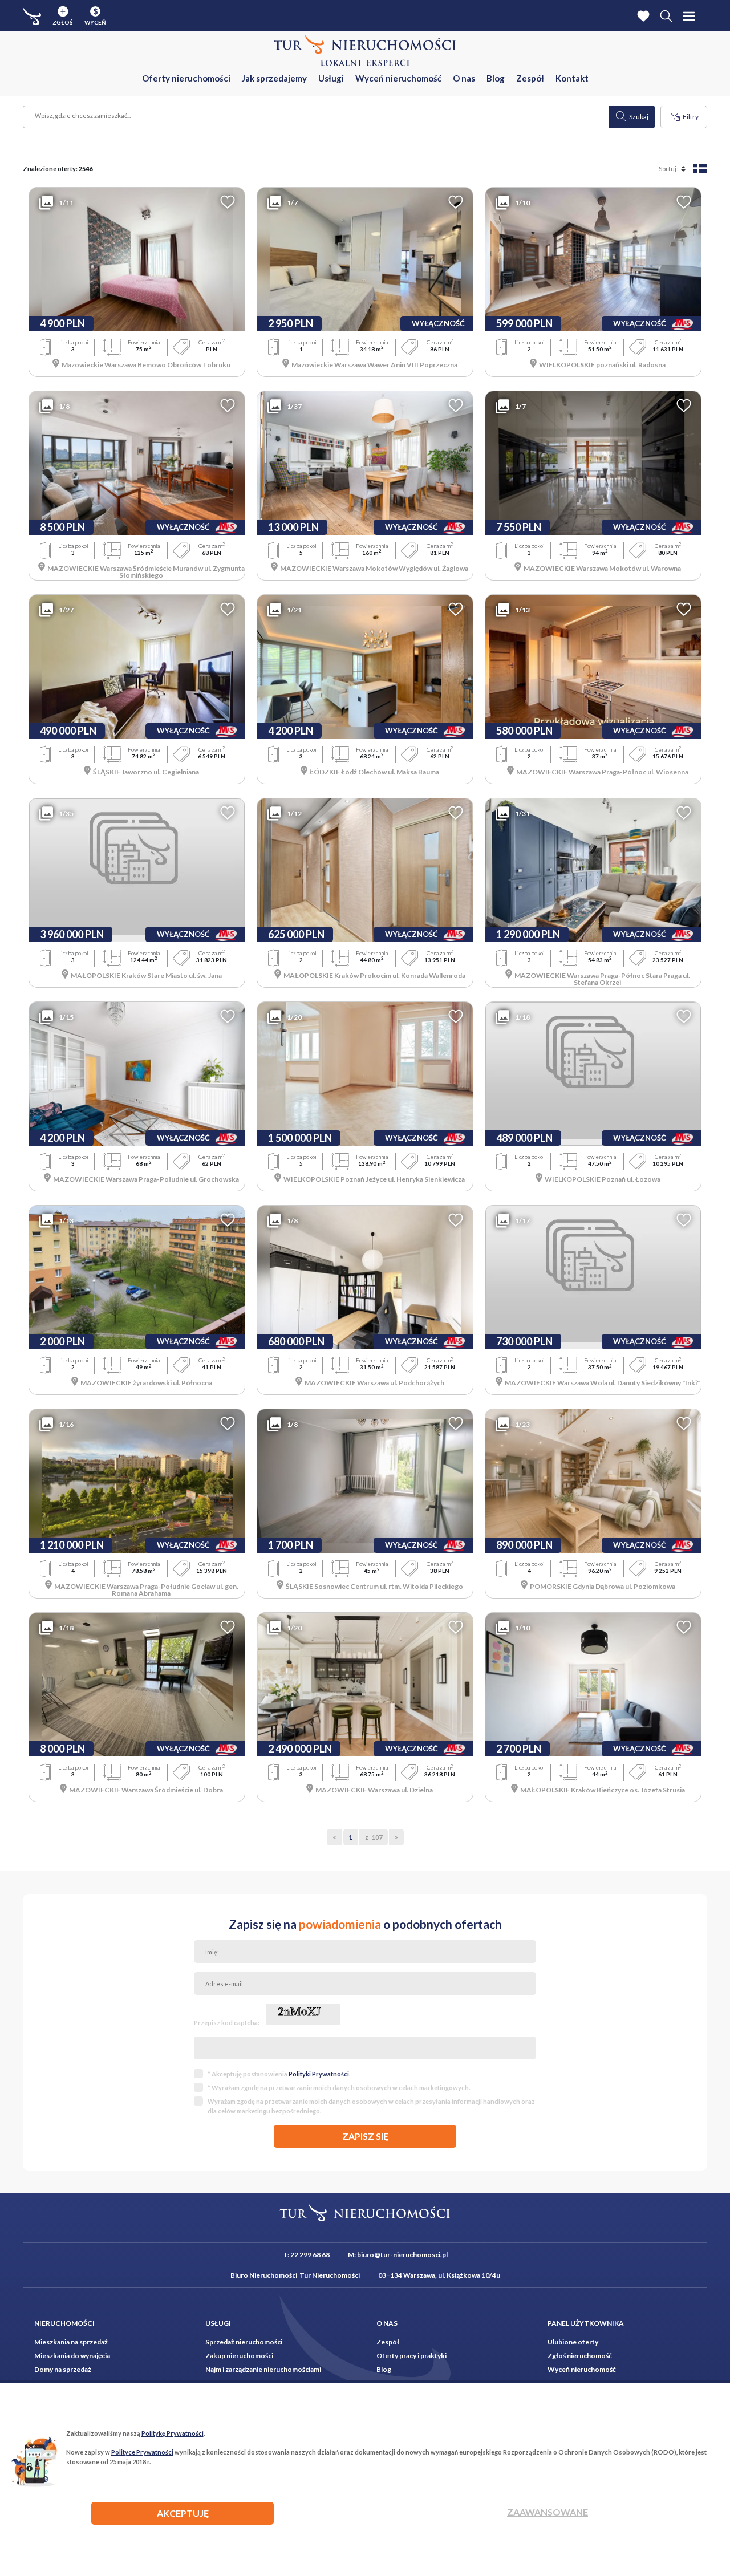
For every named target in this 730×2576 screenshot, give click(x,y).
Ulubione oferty (573, 2342)
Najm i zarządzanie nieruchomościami (263, 2369)
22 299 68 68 (310, 2255)
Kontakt (572, 78)
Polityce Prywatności (142, 2452)
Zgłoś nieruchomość (580, 2356)
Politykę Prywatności (173, 2433)
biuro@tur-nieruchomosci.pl (402, 2255)
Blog (496, 78)
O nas (464, 78)
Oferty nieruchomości (186, 78)
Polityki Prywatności (319, 2074)
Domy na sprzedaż (63, 2369)
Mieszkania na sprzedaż (71, 2342)
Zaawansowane (547, 2512)
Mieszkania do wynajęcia (72, 2356)
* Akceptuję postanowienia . (279, 2074)
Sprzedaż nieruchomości (244, 2342)
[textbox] (317, 117)
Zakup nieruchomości (239, 2356)
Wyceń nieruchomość (398, 78)
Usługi (331, 78)
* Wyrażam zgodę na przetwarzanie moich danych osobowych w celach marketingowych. (339, 2088)
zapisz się (365, 2136)
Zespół (530, 78)
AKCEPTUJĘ (183, 2513)
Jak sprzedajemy (274, 78)
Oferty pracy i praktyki (411, 2356)
